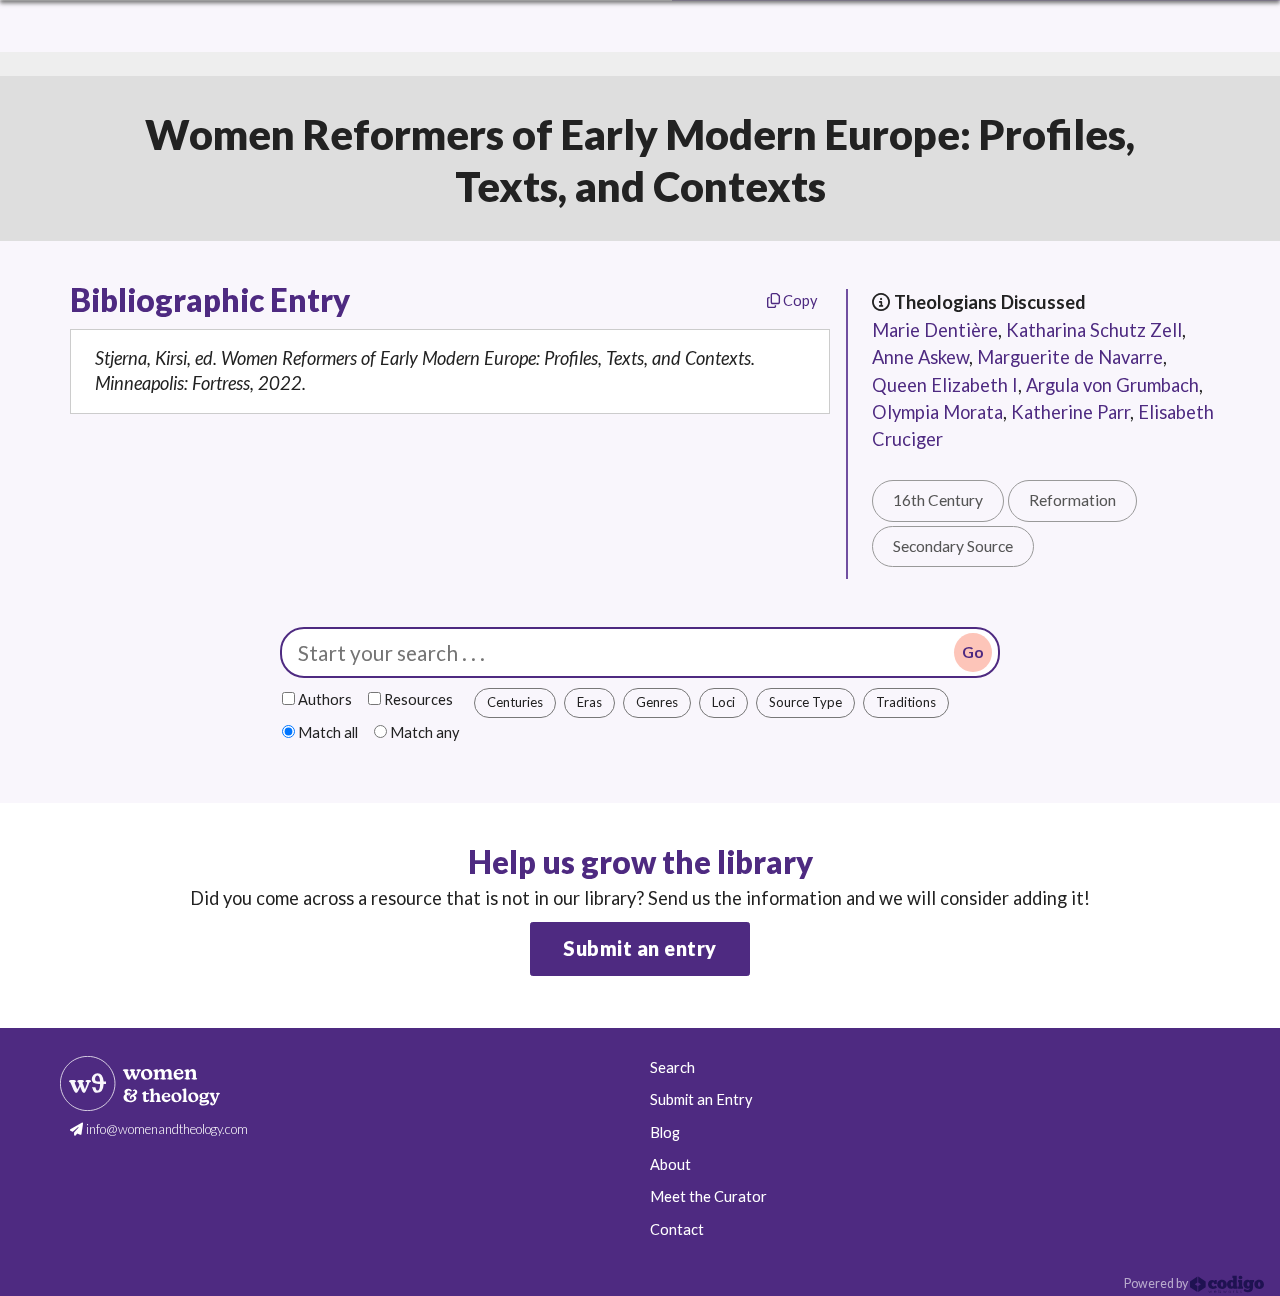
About (670, 1164)
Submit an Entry (701, 1099)
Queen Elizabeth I (945, 385)
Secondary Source (953, 546)
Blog (665, 1132)
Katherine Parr (1070, 412)
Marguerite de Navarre (1070, 357)
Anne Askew (920, 357)
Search (672, 1067)
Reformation (1072, 500)
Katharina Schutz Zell (1094, 330)
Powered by (1157, 1283)
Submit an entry (640, 948)
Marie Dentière (935, 330)
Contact (677, 1229)
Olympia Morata (937, 412)
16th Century (938, 500)
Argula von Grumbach (1112, 385)
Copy (798, 300)
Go (973, 652)
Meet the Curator (708, 1196)
